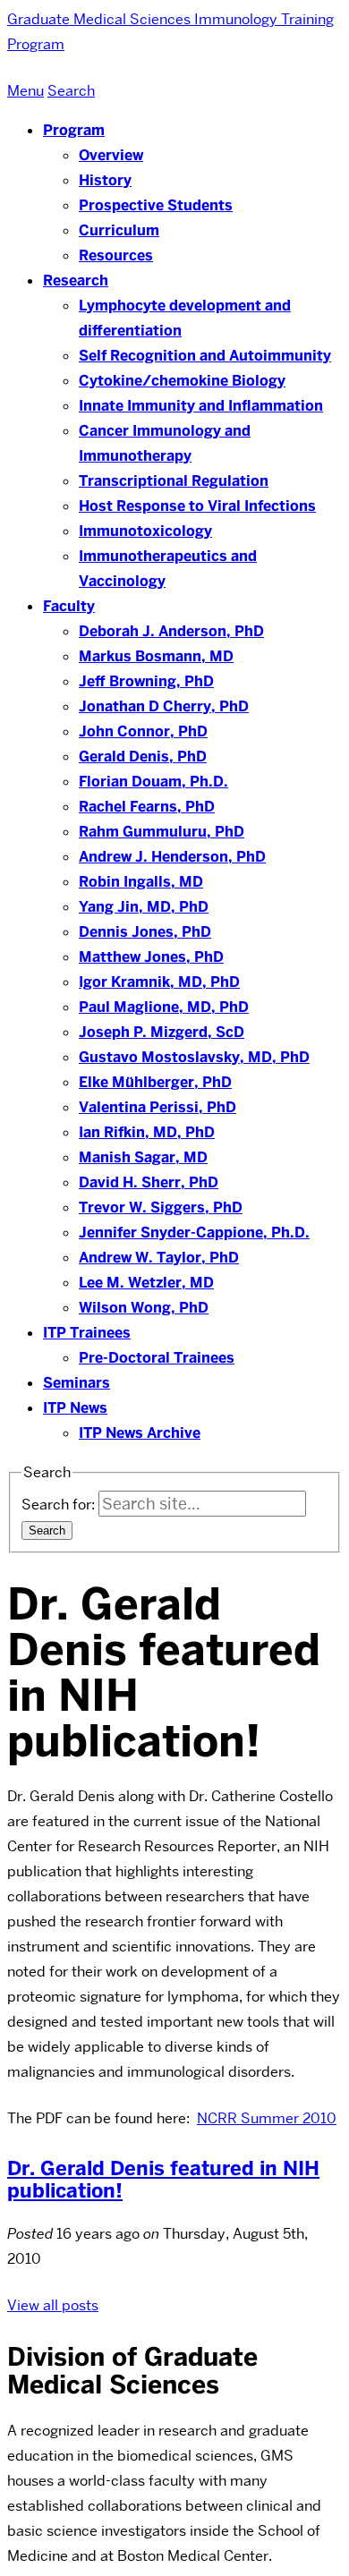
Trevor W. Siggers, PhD (161, 1207)
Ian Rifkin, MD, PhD (147, 1132)
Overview (111, 155)
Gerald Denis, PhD (143, 757)
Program (74, 130)
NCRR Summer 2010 (267, 2118)
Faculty (69, 606)
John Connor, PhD (143, 731)
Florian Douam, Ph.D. (153, 782)
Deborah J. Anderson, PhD (171, 631)
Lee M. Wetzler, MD (146, 1283)
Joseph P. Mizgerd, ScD (162, 1032)
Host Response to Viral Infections (197, 506)
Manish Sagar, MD (143, 1157)
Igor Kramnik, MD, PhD (159, 982)
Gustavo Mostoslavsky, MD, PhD (194, 1057)
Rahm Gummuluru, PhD (162, 832)
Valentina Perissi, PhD (157, 1107)
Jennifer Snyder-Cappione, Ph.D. (194, 1233)
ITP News (75, 1408)
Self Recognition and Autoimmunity (205, 356)
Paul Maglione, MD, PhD (164, 1007)
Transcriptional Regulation (174, 481)
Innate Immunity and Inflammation (201, 406)
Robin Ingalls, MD (141, 882)
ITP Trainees (87, 1333)
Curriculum (119, 230)
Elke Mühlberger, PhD (155, 1082)
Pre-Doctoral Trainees (157, 1358)
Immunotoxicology (145, 531)
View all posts (53, 2305)
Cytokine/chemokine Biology (182, 381)
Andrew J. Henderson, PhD (172, 857)
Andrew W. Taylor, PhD (159, 1258)
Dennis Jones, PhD (145, 932)
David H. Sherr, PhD (149, 1182)
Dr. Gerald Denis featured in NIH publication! (163, 2180)
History (105, 180)
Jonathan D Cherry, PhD (164, 706)
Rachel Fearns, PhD (147, 807)
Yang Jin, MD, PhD (144, 907)
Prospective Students (156, 205)
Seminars (77, 1383)
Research (76, 281)
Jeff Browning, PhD (146, 681)
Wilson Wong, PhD (144, 1308)
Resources (116, 255)
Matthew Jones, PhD (151, 957)
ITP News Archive (140, 1433)
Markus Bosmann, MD (156, 656)
